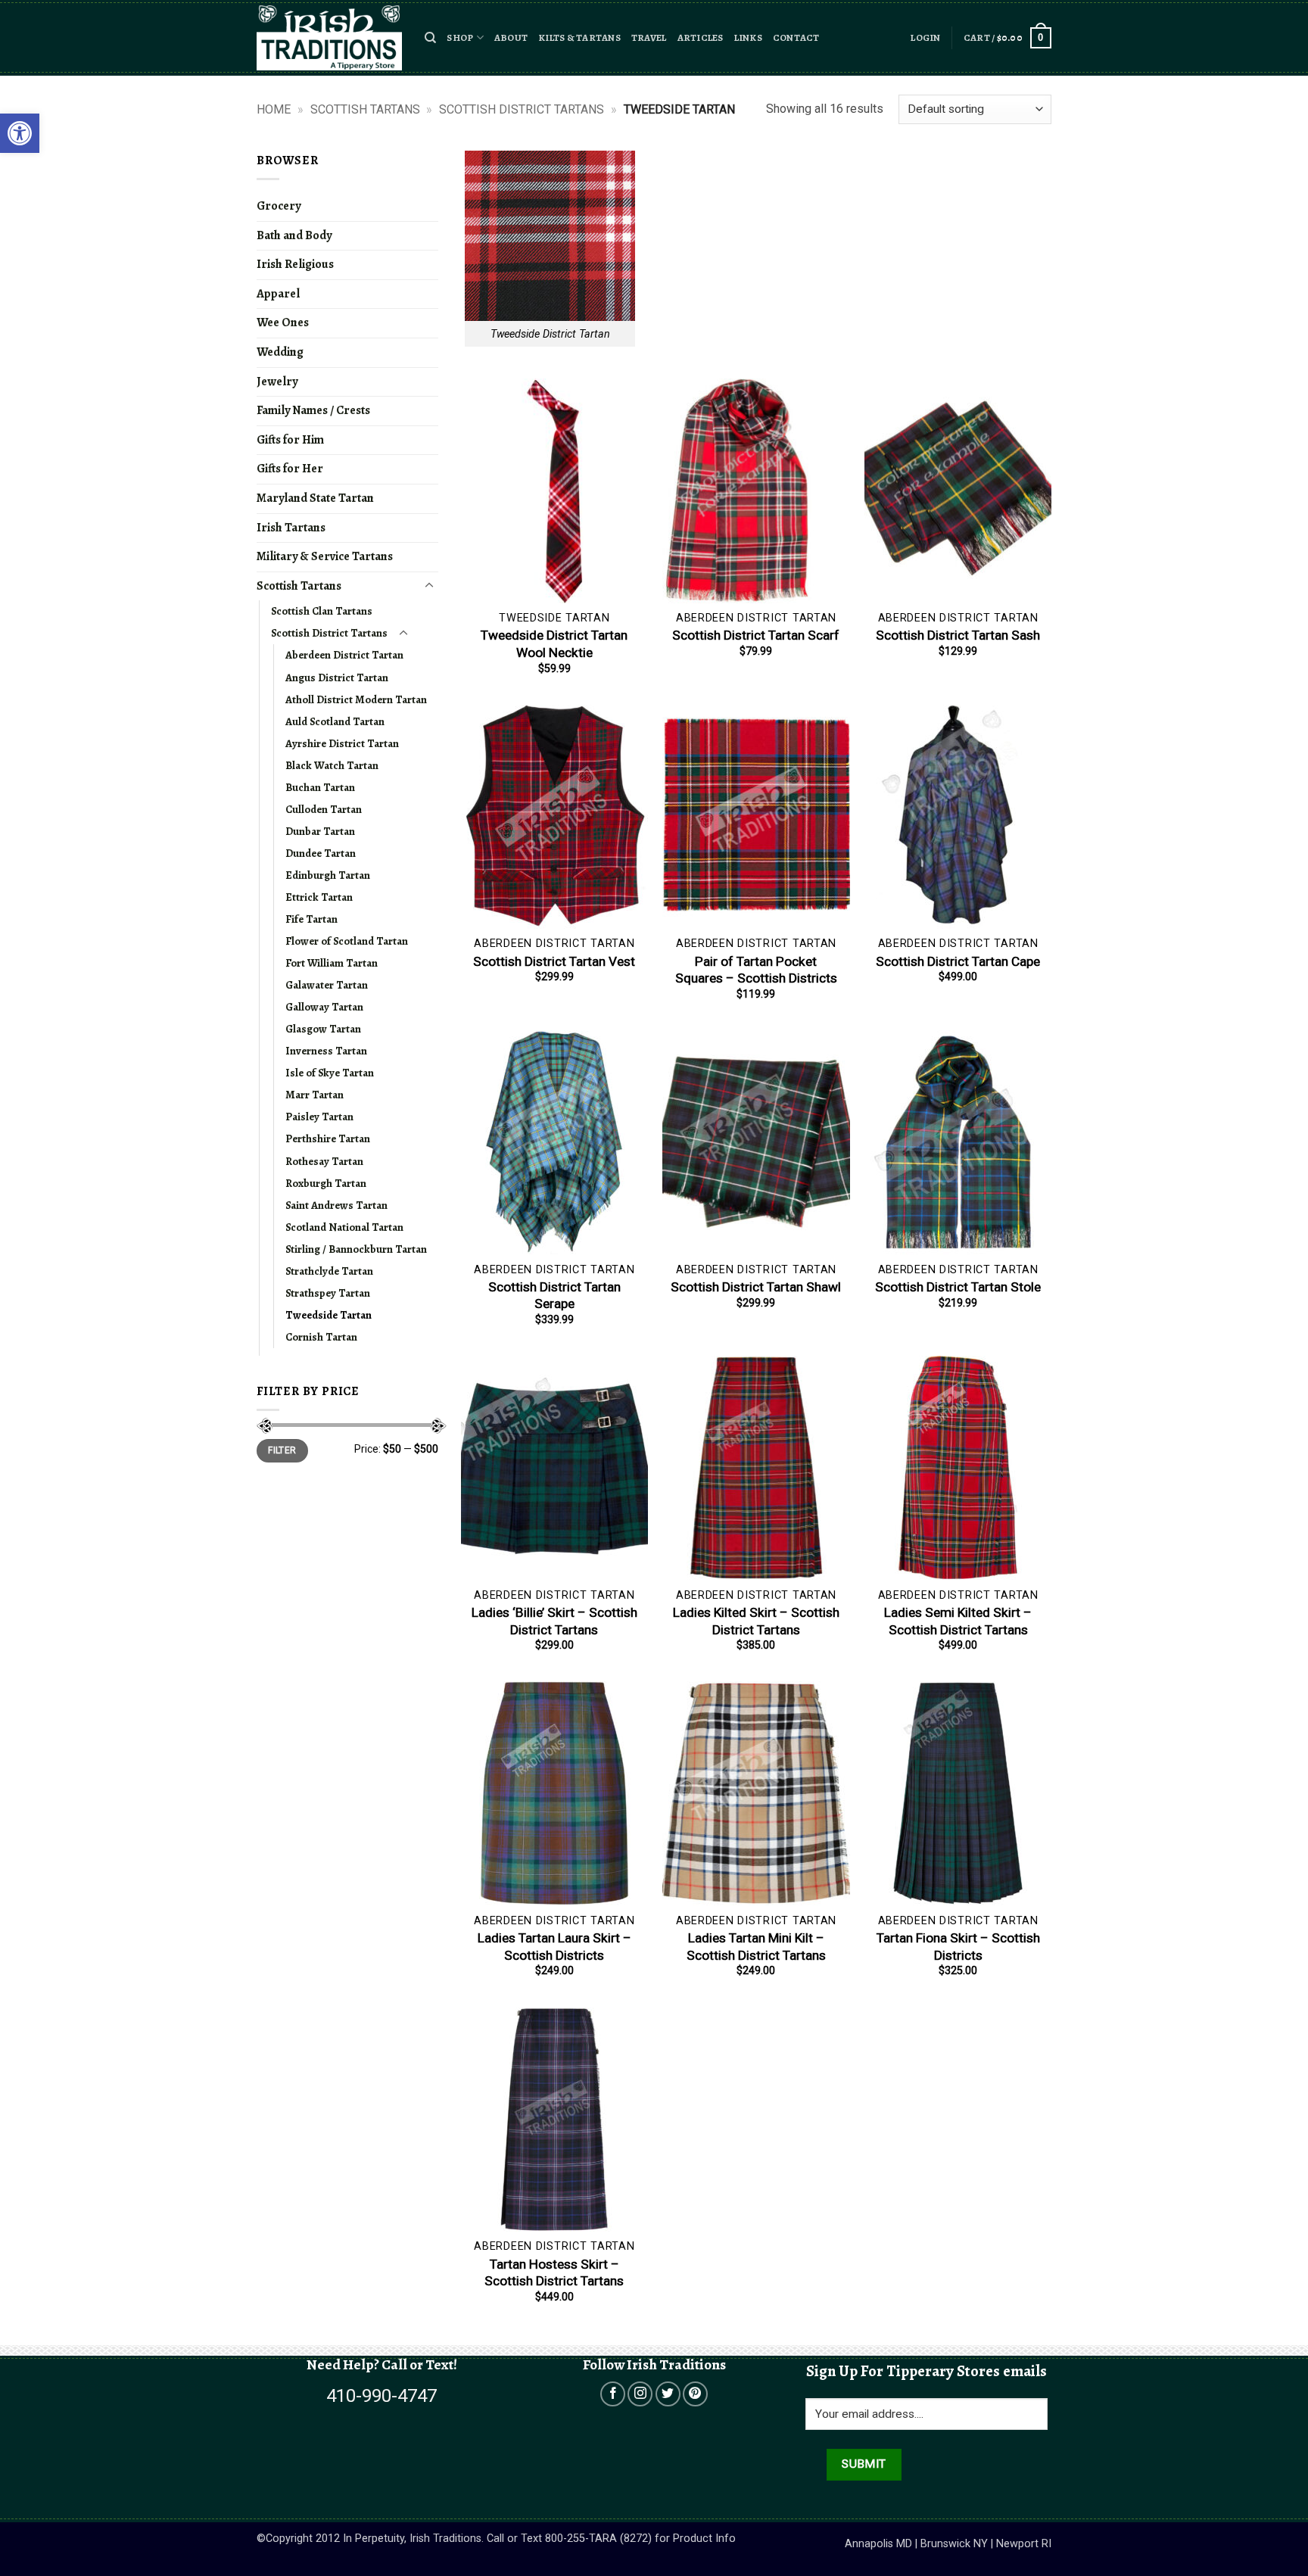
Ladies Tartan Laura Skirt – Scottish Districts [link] (554, 1946)
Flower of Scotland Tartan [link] (347, 941)
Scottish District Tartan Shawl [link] (756, 1287)
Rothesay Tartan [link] (324, 1161)
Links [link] (748, 37)
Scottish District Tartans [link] (522, 109)
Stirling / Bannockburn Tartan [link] (356, 1249)
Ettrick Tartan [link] (319, 897)
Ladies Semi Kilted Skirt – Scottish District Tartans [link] (958, 1621)
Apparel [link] (278, 294)
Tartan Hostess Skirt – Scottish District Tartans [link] (554, 2272)
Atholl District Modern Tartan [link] (356, 699)
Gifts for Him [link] (290, 440)
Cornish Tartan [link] (321, 1337)
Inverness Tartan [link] (326, 1051)
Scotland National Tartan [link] (344, 1227)
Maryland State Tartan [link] (315, 498)
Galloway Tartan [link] (324, 1007)
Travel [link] (649, 37)
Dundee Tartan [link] (321, 853)
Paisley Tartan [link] (319, 1117)
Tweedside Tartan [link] (329, 1315)
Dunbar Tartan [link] (320, 831)
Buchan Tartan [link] (320, 787)
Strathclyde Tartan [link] (329, 1271)
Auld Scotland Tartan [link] (335, 721)
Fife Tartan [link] (311, 919)
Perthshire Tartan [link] (328, 1138)
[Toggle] (429, 586)
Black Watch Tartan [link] (332, 765)
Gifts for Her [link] (290, 469)
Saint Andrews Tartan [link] (336, 1205)
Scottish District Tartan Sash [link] (958, 635)
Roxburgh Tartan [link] (326, 1183)
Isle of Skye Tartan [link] (330, 1073)
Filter (282, 1450)
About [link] (511, 37)
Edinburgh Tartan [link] (328, 875)
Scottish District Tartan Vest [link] (554, 961)
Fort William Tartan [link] (332, 963)
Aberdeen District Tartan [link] (344, 655)
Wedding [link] (280, 352)
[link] (20, 133)
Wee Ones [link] (283, 322)
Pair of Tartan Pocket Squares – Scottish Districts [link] (756, 970)
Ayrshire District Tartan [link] (342, 743)
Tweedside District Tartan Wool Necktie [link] (554, 643)
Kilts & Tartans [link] (579, 37)
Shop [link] (460, 37)
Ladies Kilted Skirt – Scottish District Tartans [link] (756, 1621)
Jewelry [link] (277, 382)
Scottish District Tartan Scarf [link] (756, 635)
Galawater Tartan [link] (327, 985)
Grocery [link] (279, 206)
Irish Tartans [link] (291, 528)
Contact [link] (796, 37)
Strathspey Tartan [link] (328, 1293)
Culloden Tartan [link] (324, 809)
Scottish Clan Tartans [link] (322, 611)
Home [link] (274, 109)
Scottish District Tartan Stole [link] (958, 1287)
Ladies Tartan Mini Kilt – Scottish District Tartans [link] (756, 1946)
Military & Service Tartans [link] (325, 556)
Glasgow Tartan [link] (323, 1029)
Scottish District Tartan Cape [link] (958, 961)
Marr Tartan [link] (315, 1095)
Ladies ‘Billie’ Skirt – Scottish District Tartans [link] (554, 1621)
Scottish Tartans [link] (365, 109)
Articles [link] (701, 37)
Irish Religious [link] (295, 264)
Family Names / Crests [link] (313, 410)
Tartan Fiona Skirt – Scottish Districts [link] (958, 1946)
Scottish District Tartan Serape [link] (554, 1295)
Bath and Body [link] (294, 235)
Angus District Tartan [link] (337, 677)
